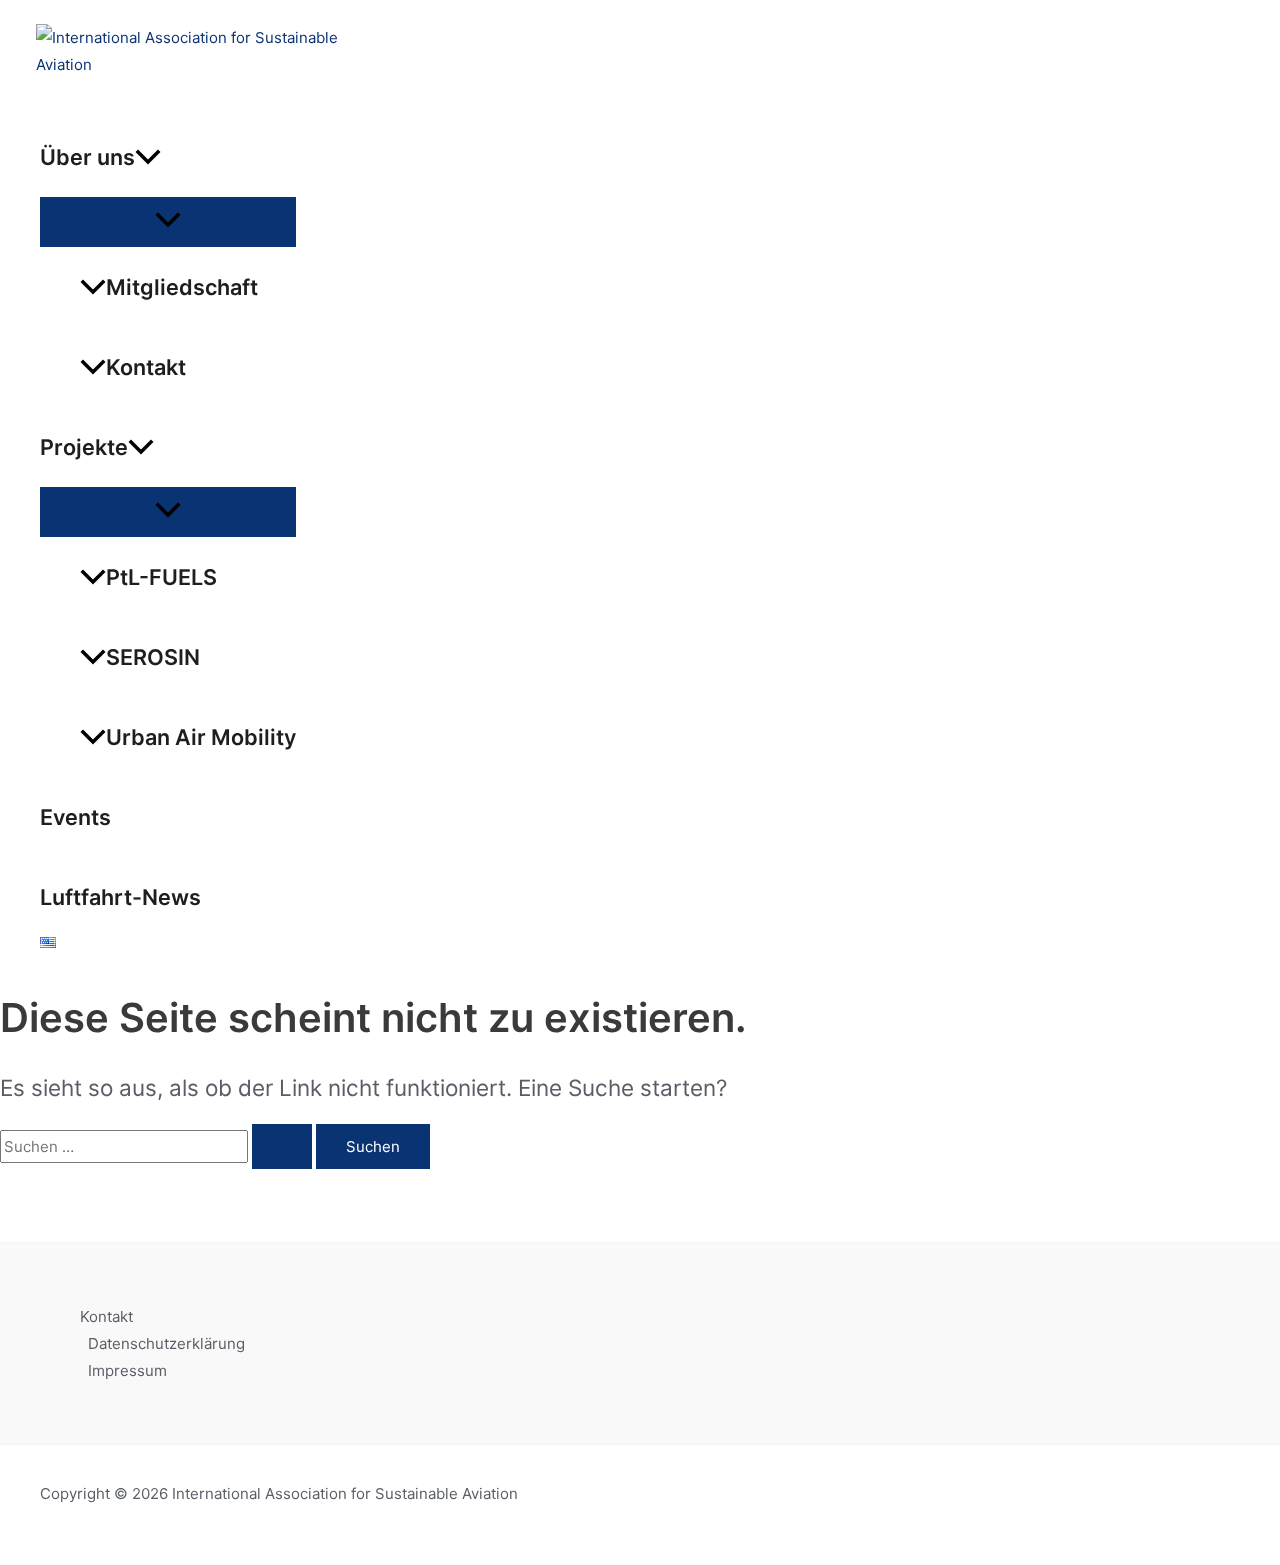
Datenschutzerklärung (166, 1343)
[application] (148, 157)
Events (75, 817)
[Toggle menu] (168, 221)
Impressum (127, 1370)
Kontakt (146, 367)
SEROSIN (153, 657)
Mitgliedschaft (182, 287)
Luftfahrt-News (120, 897)
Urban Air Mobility (201, 737)
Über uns (87, 157)
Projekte (84, 447)
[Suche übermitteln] (282, 1146)
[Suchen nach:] (158, 1146)
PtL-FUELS (161, 577)
